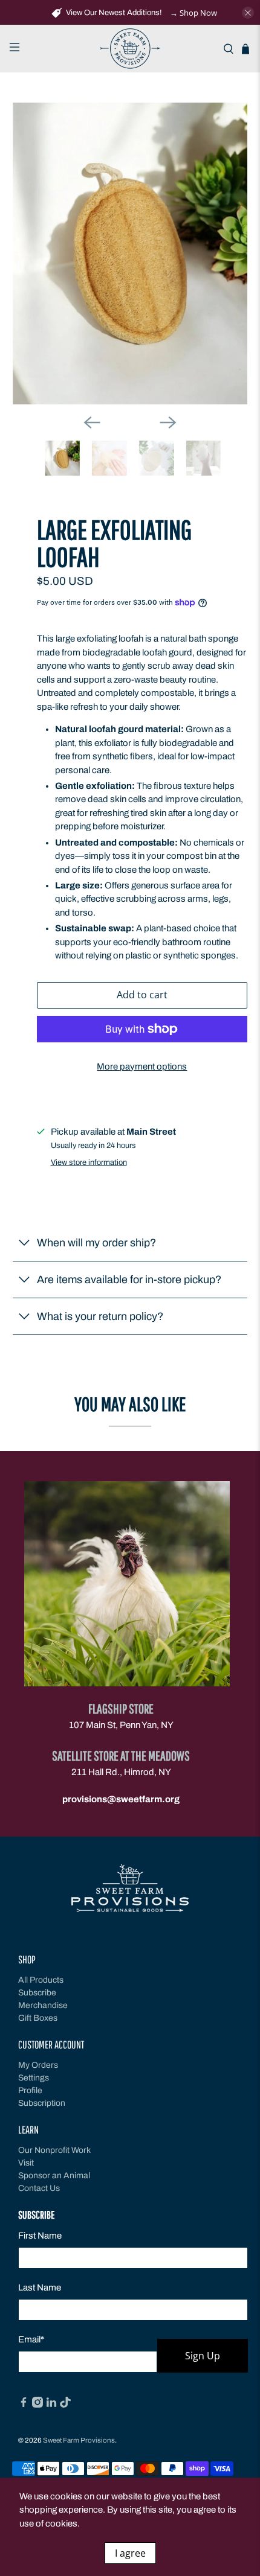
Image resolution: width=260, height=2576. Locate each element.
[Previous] (92, 422)
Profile (30, 2090)
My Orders (38, 2065)
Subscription (42, 2103)
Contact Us (39, 2188)
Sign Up (203, 2356)
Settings (34, 2078)
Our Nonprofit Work (54, 2150)
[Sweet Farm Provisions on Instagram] (37, 2405)
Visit (26, 2163)
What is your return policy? (100, 1316)
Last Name (40, 2287)
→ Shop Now (193, 13)
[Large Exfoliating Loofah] (130, 253)
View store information (89, 1162)
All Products (41, 1980)
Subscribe (37, 1993)
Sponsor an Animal (54, 2176)
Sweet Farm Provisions (79, 2440)
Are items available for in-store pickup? (129, 1280)
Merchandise (43, 2005)
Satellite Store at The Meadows (121, 1755)
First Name (40, 2236)
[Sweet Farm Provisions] (130, 49)
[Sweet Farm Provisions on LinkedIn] (51, 2405)
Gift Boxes (38, 2018)
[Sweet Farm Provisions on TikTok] (65, 2405)
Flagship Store (121, 1708)
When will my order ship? (96, 1243)
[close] (248, 13)
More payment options (142, 1066)
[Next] (168, 422)
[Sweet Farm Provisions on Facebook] (24, 2405)
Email (31, 2339)
